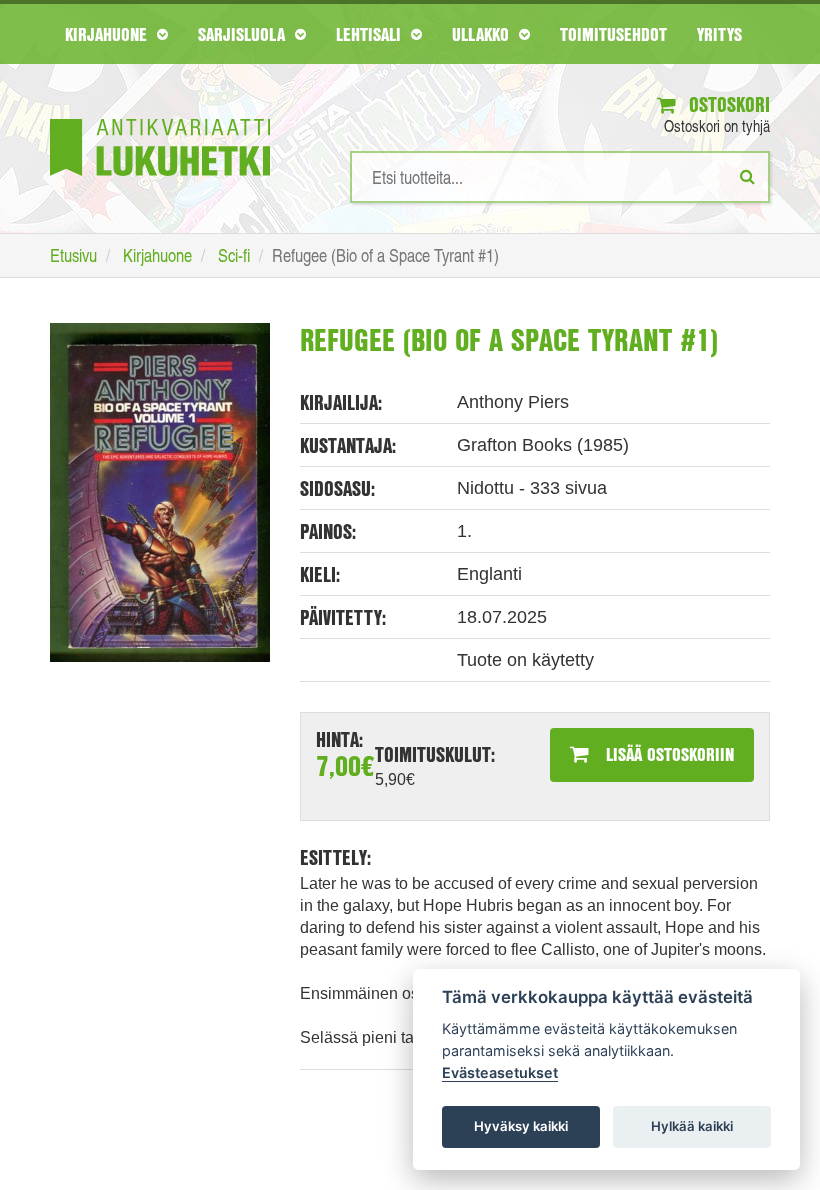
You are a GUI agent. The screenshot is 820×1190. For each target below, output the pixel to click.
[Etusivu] (160, 117)
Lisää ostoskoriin (667, 754)
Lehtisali (371, 34)
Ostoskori (727, 104)
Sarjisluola (244, 34)
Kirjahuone (108, 34)
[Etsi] (747, 176)
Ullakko (483, 34)
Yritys (719, 34)
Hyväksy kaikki (521, 1126)
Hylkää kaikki (692, 1126)
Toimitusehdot (613, 34)
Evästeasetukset (500, 1072)
